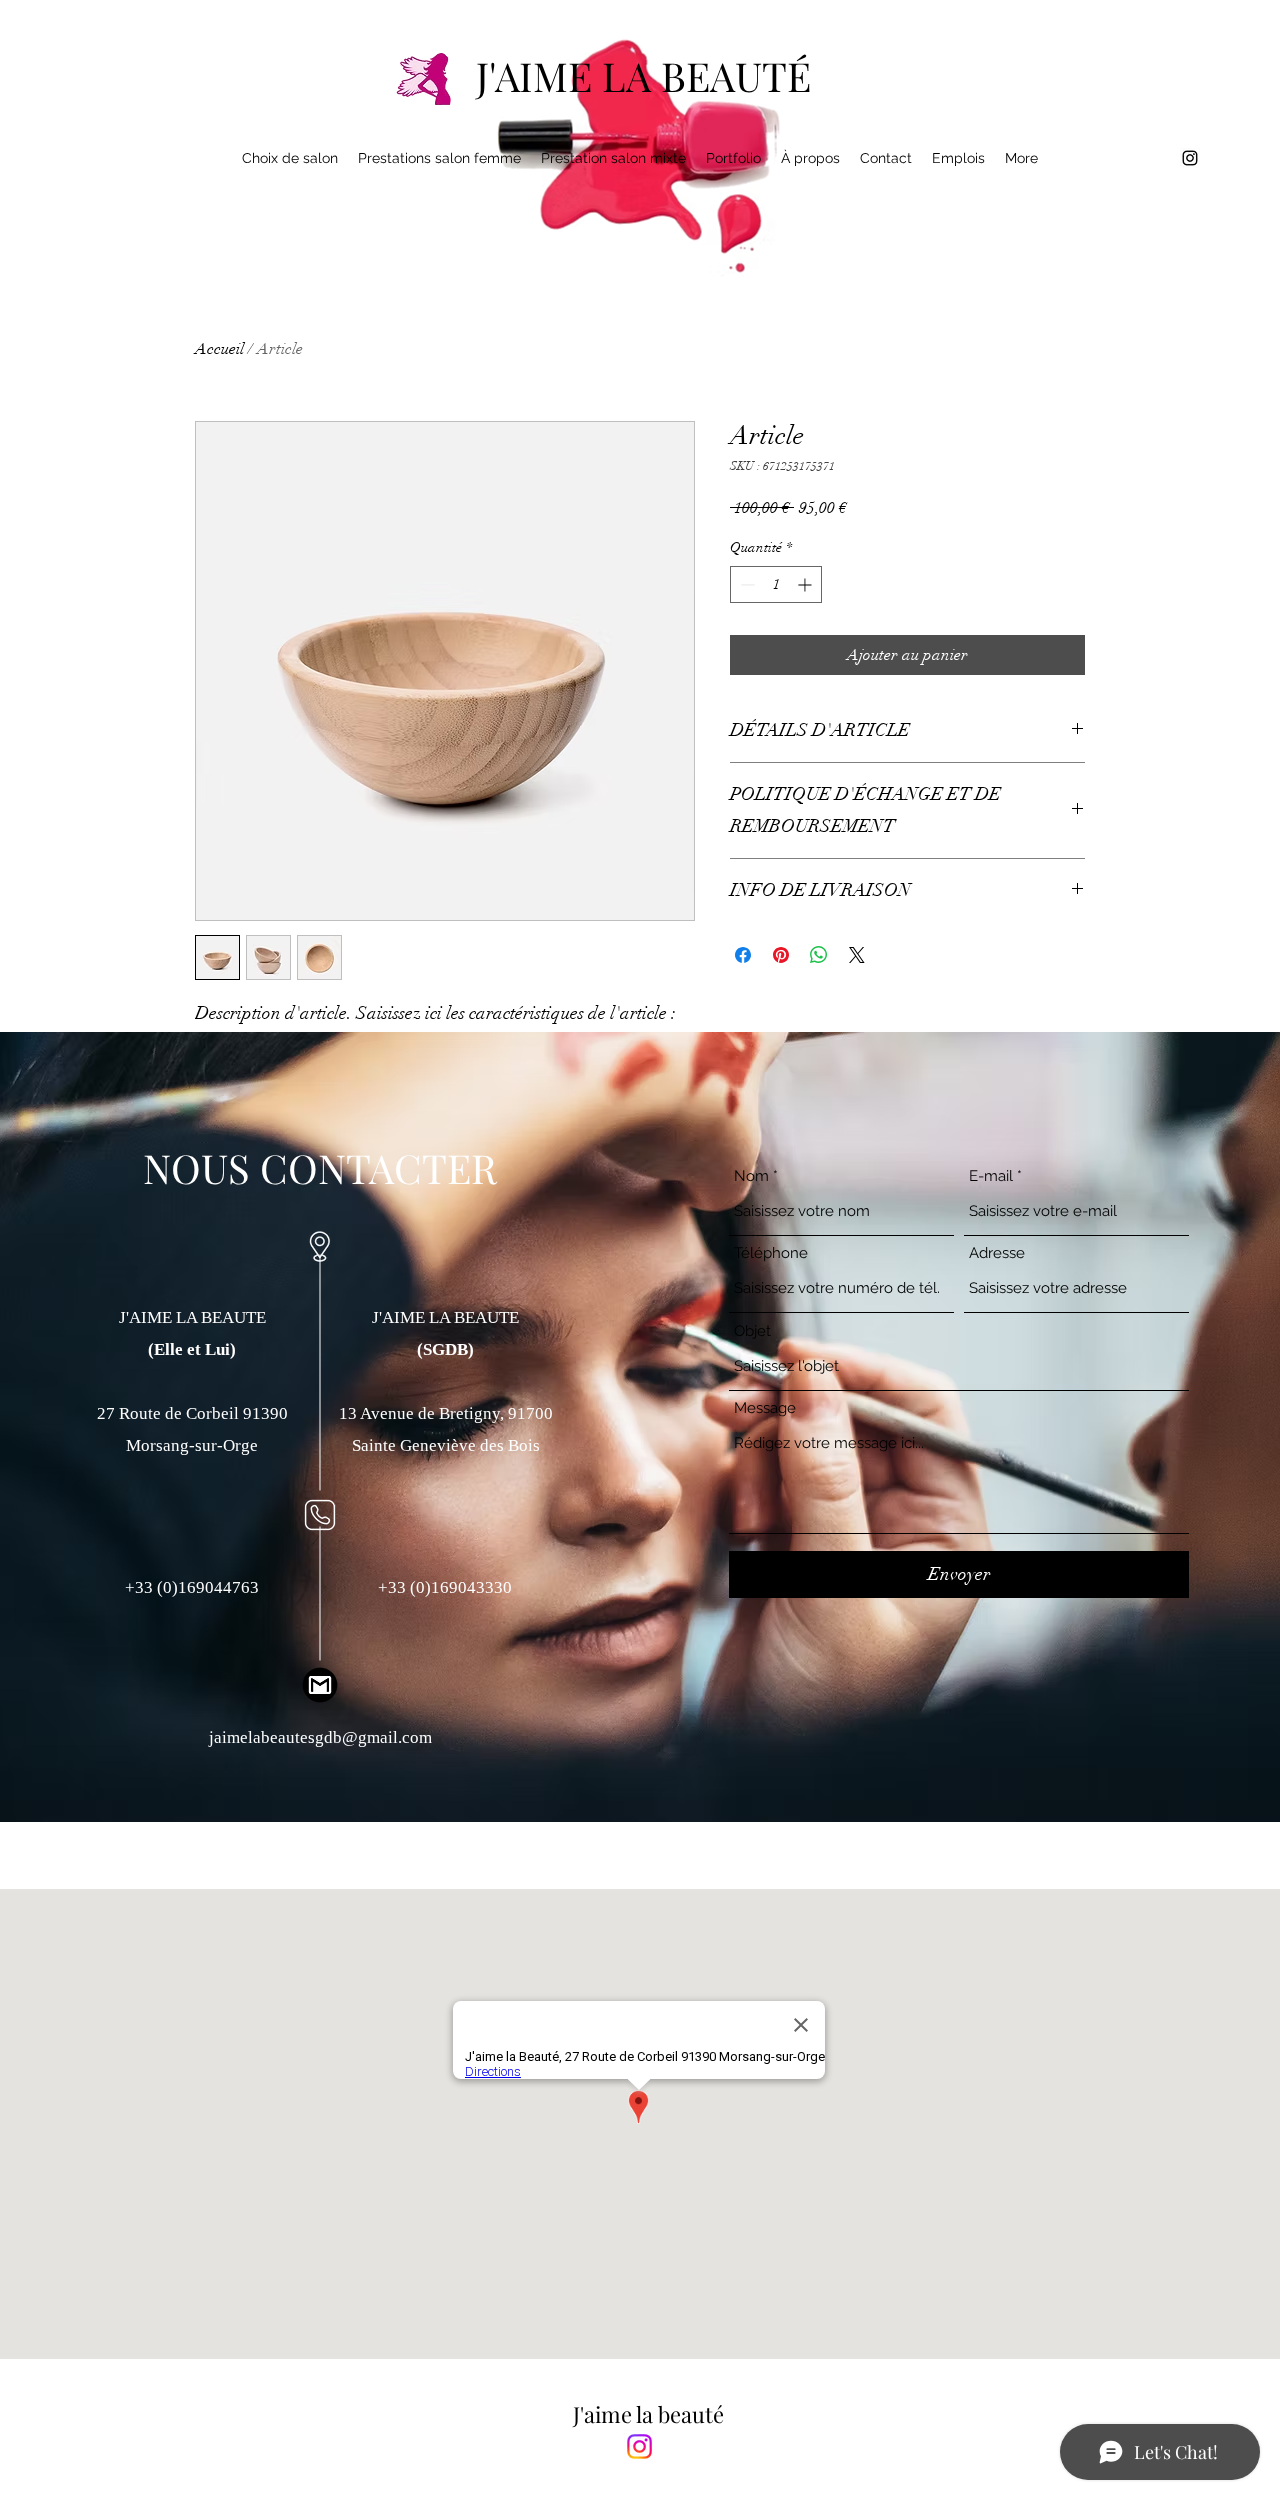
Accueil (219, 349)
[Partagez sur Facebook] (743, 955)
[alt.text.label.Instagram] (1190, 158)
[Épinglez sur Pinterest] (781, 955)
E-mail (991, 1176)
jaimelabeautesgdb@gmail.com (320, 1737)
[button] (439, 158)
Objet (752, 1331)
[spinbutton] (776, 584)
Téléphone (771, 1253)
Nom (751, 1176)
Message (765, 1408)
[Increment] (806, 584)
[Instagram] (639, 2446)
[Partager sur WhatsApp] (819, 955)
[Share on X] (857, 955)
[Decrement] (745, 584)
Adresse (997, 1253)
